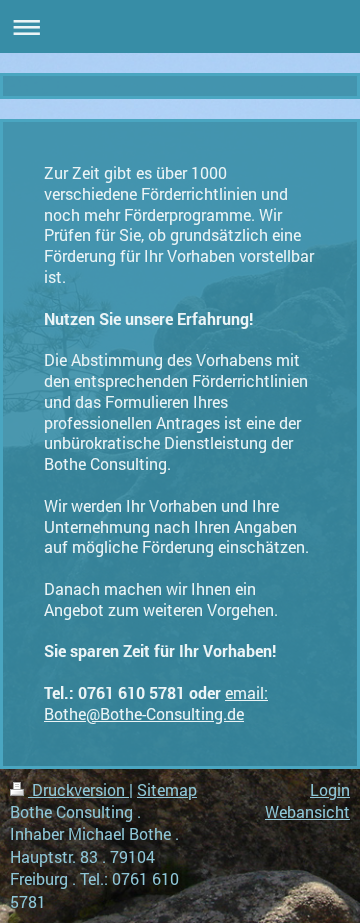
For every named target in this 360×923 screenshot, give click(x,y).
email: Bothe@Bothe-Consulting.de (156, 703)
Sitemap (167, 789)
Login (330, 789)
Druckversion (78, 789)
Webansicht (307, 811)
